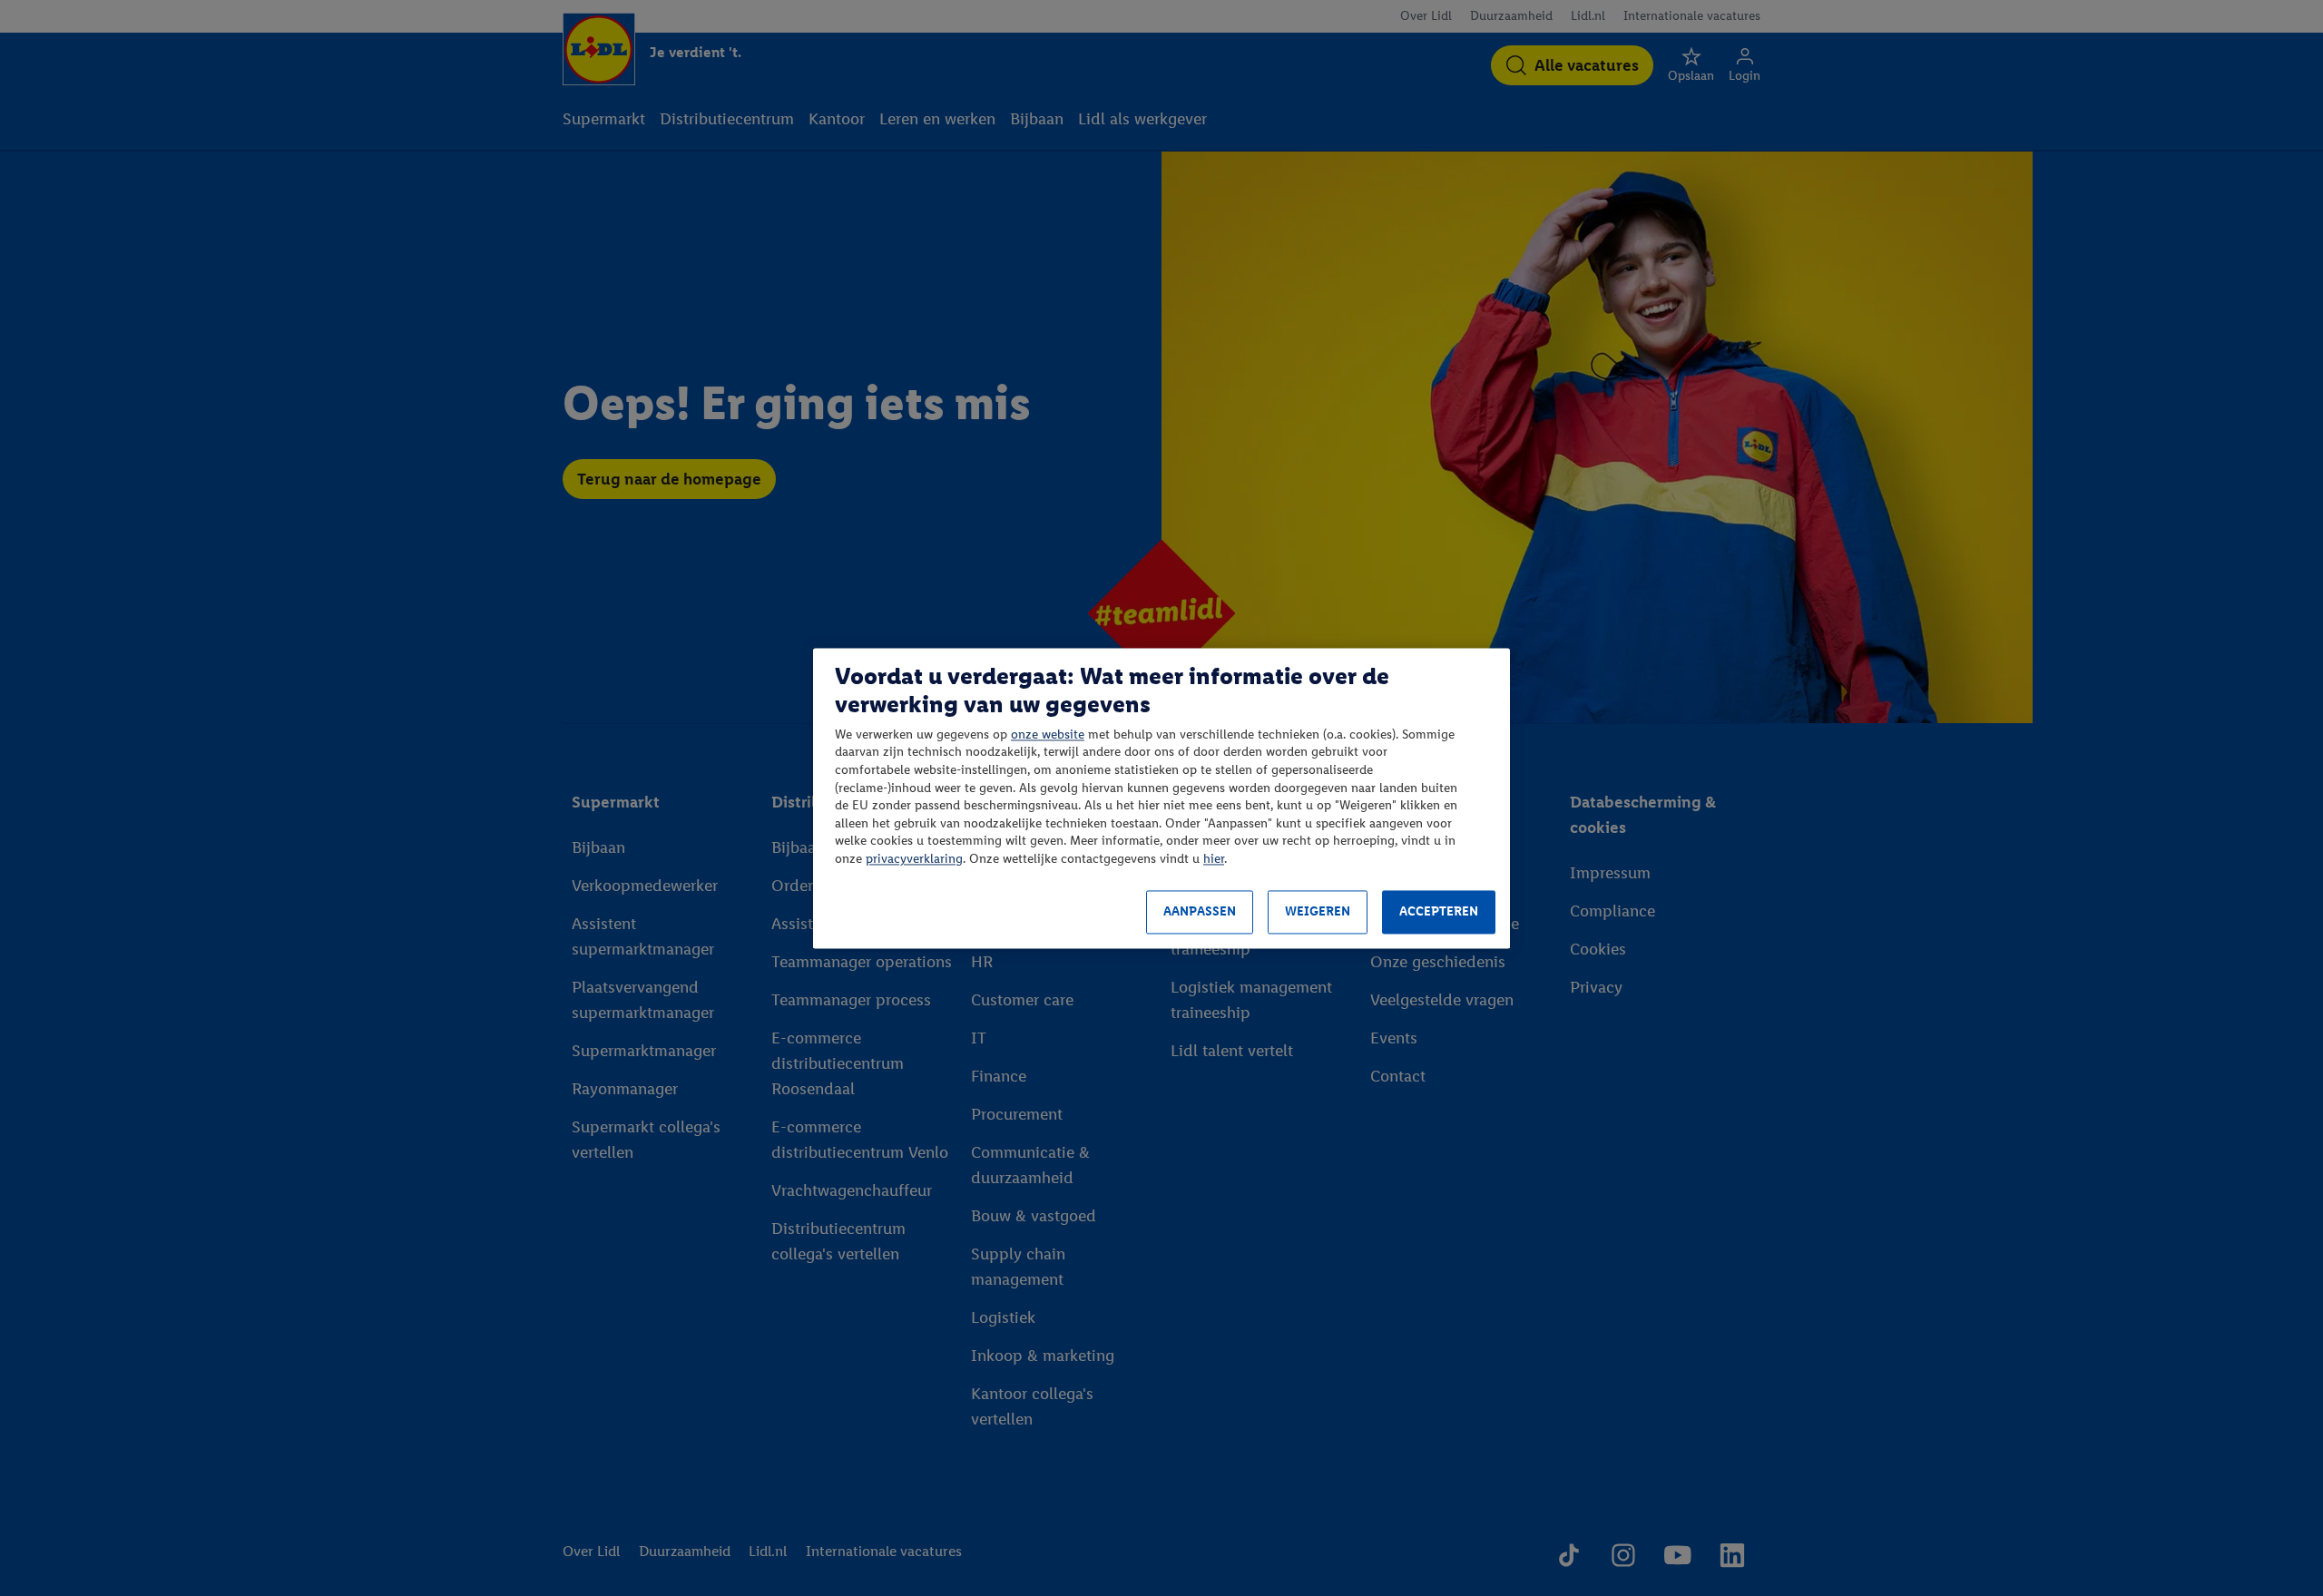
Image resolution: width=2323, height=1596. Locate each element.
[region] (1161, 798)
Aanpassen (1200, 912)
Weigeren (1318, 912)
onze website (1048, 734)
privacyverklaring (914, 859)
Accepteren (1439, 912)
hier (1214, 859)
